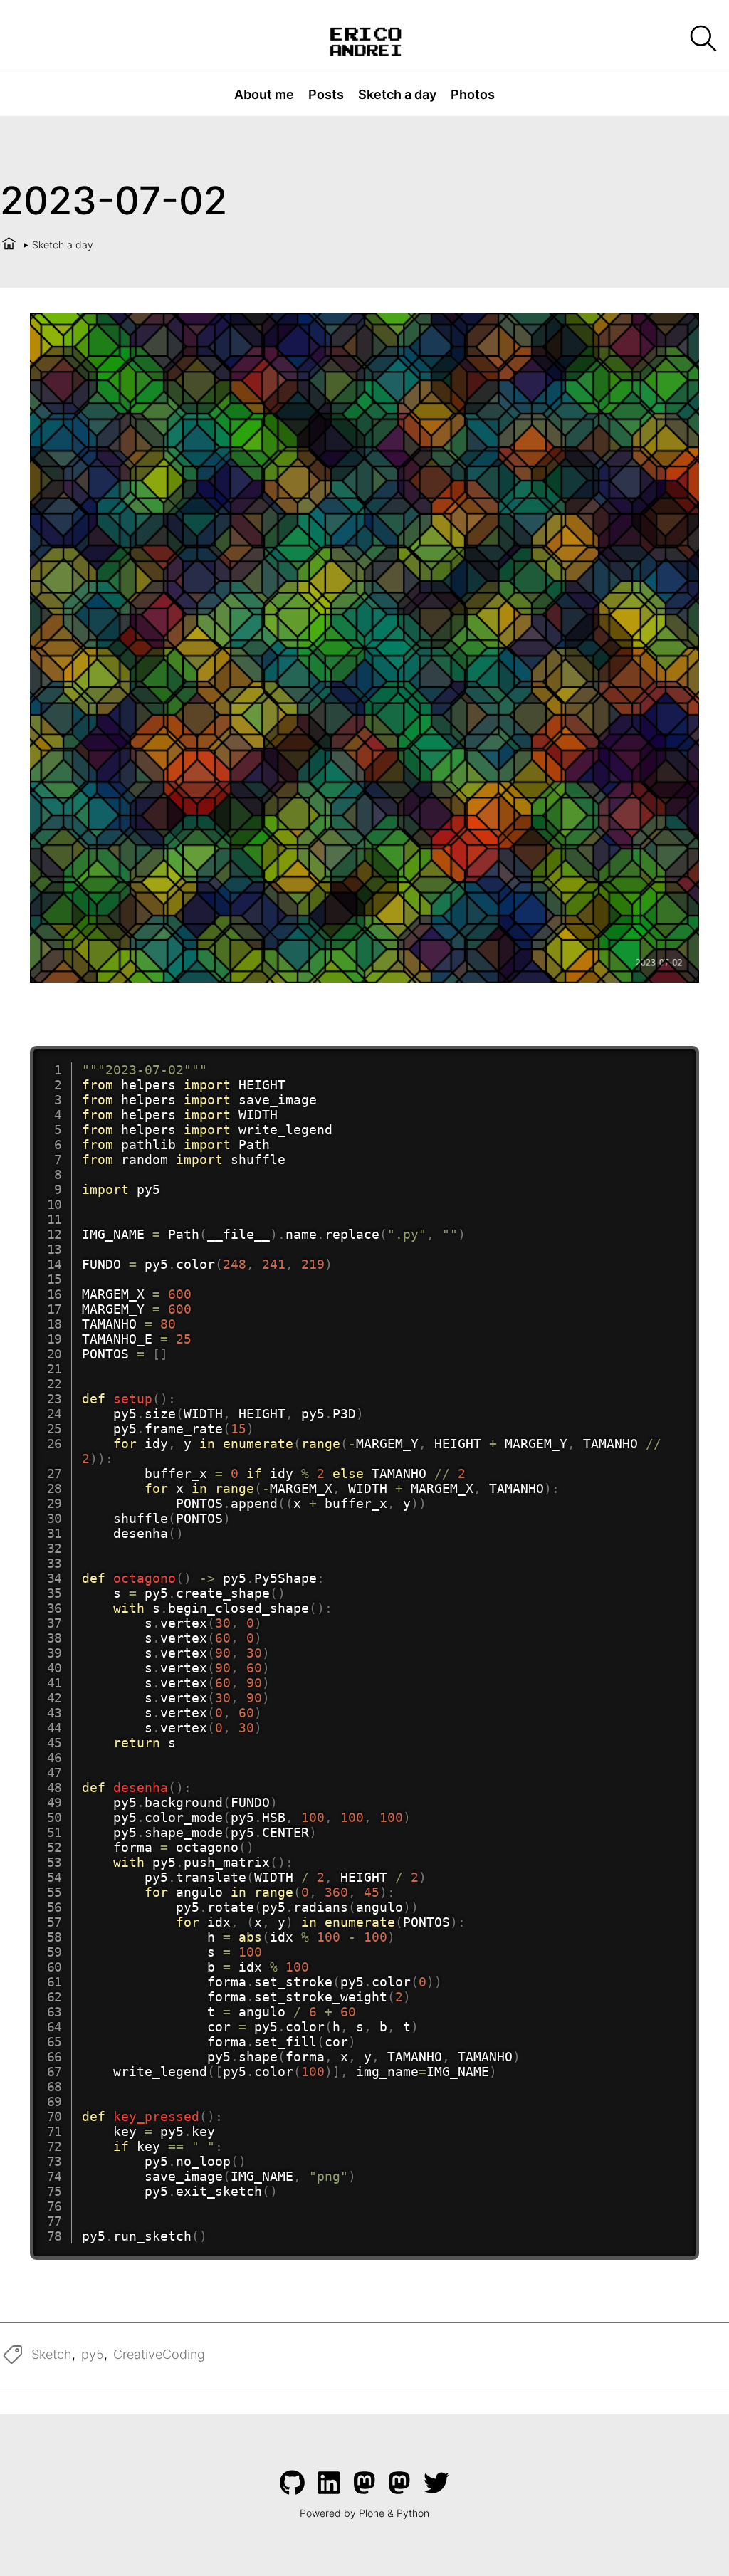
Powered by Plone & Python (364, 2513)
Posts (326, 94)
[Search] (702, 40)
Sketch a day (397, 94)
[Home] (9, 245)
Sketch (52, 2354)
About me (264, 94)
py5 (93, 2354)
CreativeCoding (159, 2354)
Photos (473, 94)
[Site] (365, 40)
